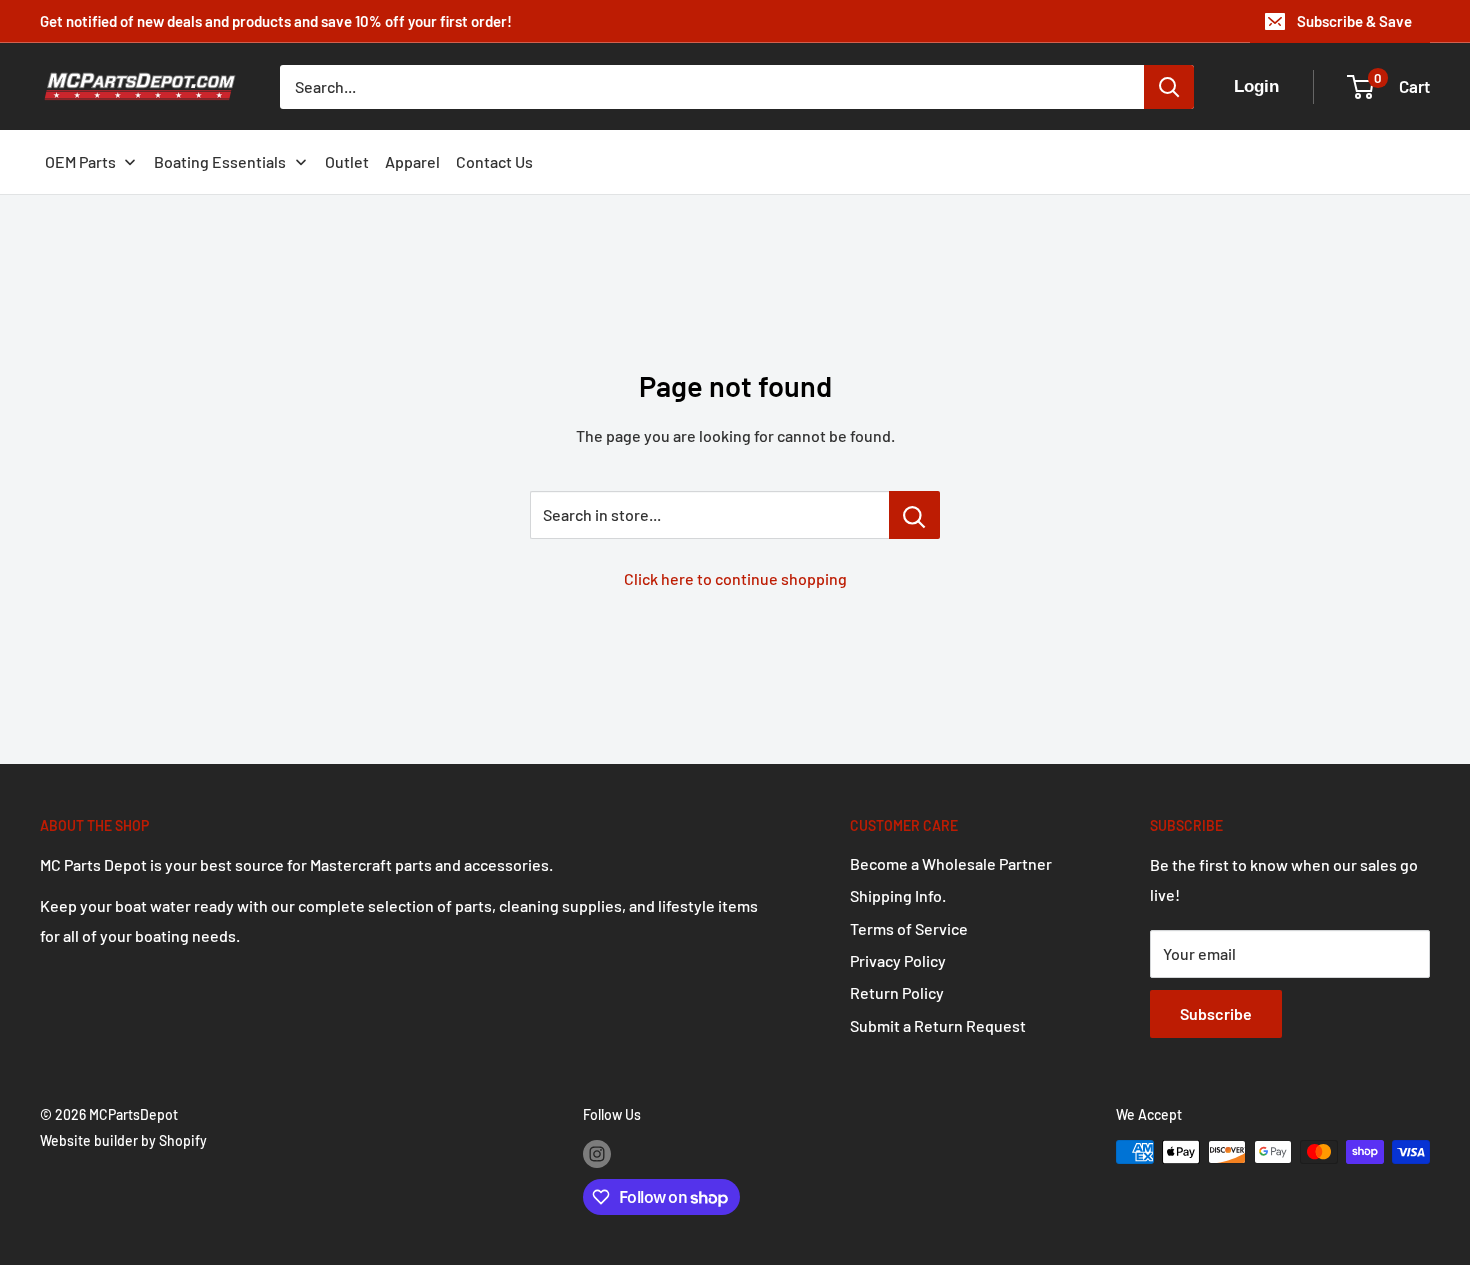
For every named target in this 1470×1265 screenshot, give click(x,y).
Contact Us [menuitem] (494, 161)
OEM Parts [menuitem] (80, 161)
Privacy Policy (898, 960)
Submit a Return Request (938, 1025)
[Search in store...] (914, 515)
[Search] (1169, 87)
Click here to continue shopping (735, 578)
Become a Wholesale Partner (951, 863)
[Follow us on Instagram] (597, 1154)
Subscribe (1216, 1013)
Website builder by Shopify (123, 1140)
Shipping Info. (898, 895)
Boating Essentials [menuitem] (220, 161)
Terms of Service (909, 928)
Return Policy (897, 992)
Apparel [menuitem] (412, 161)
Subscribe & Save (1354, 21)
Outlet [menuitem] (347, 161)
